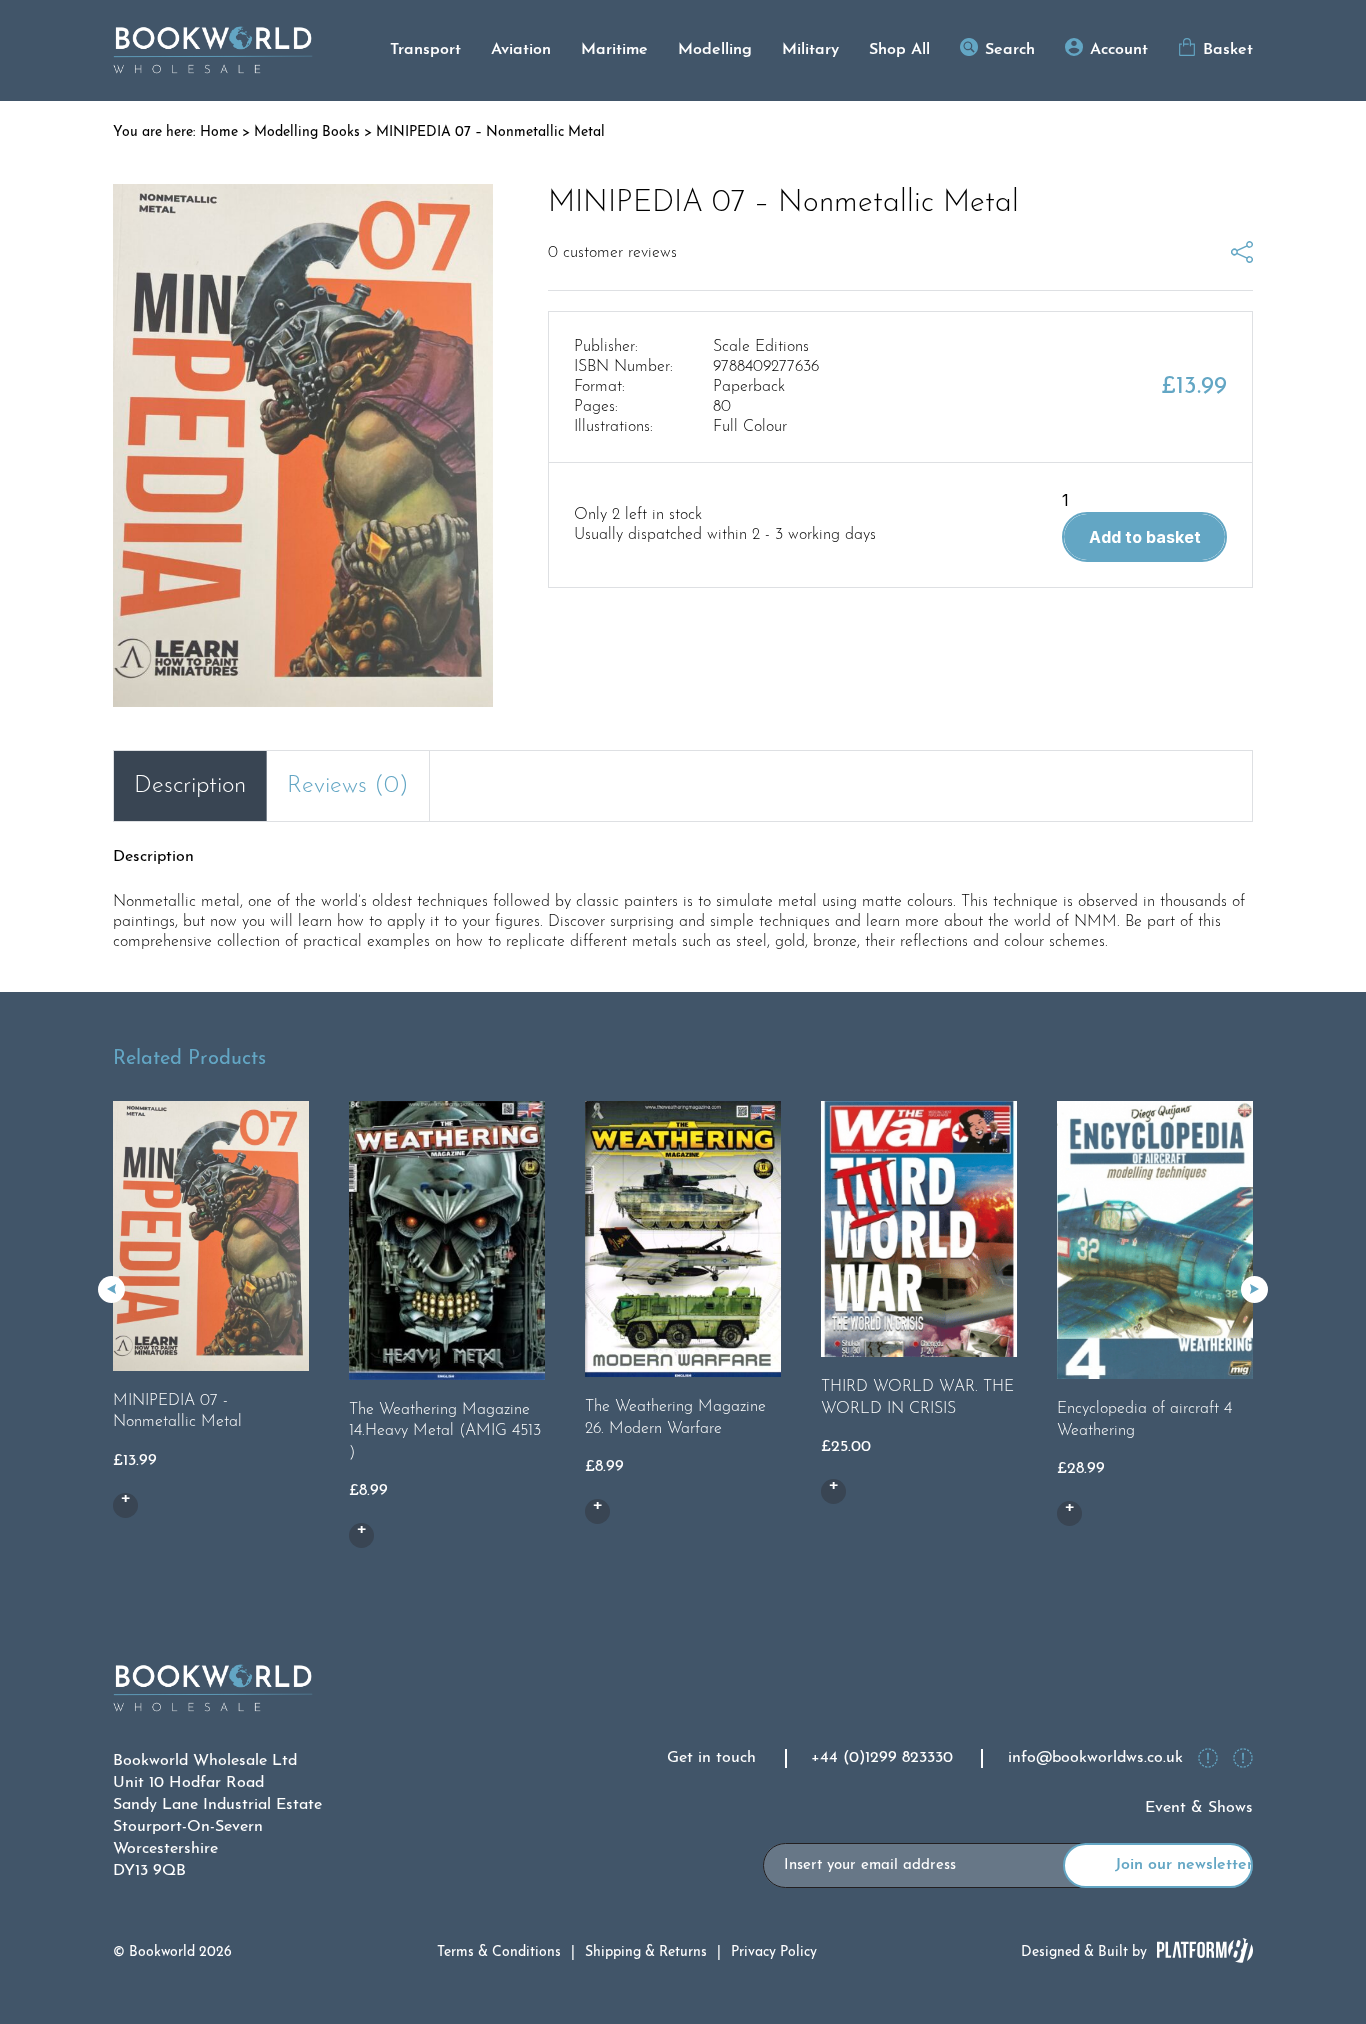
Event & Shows (1199, 1808)
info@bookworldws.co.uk (1095, 1758)
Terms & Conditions (499, 1952)
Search (1010, 50)
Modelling (715, 50)
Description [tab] (190, 786)
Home (219, 132)
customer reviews (612, 253)
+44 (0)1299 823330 (882, 1758)
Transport (425, 50)
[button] (1254, 1289)
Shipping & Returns (646, 1952)
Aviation (521, 50)
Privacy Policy (774, 1952)
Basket (1228, 50)
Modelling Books (307, 132)
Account (1119, 50)
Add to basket (1145, 537)
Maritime (614, 50)
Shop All (899, 50)
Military (810, 50)
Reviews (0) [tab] (348, 786)
